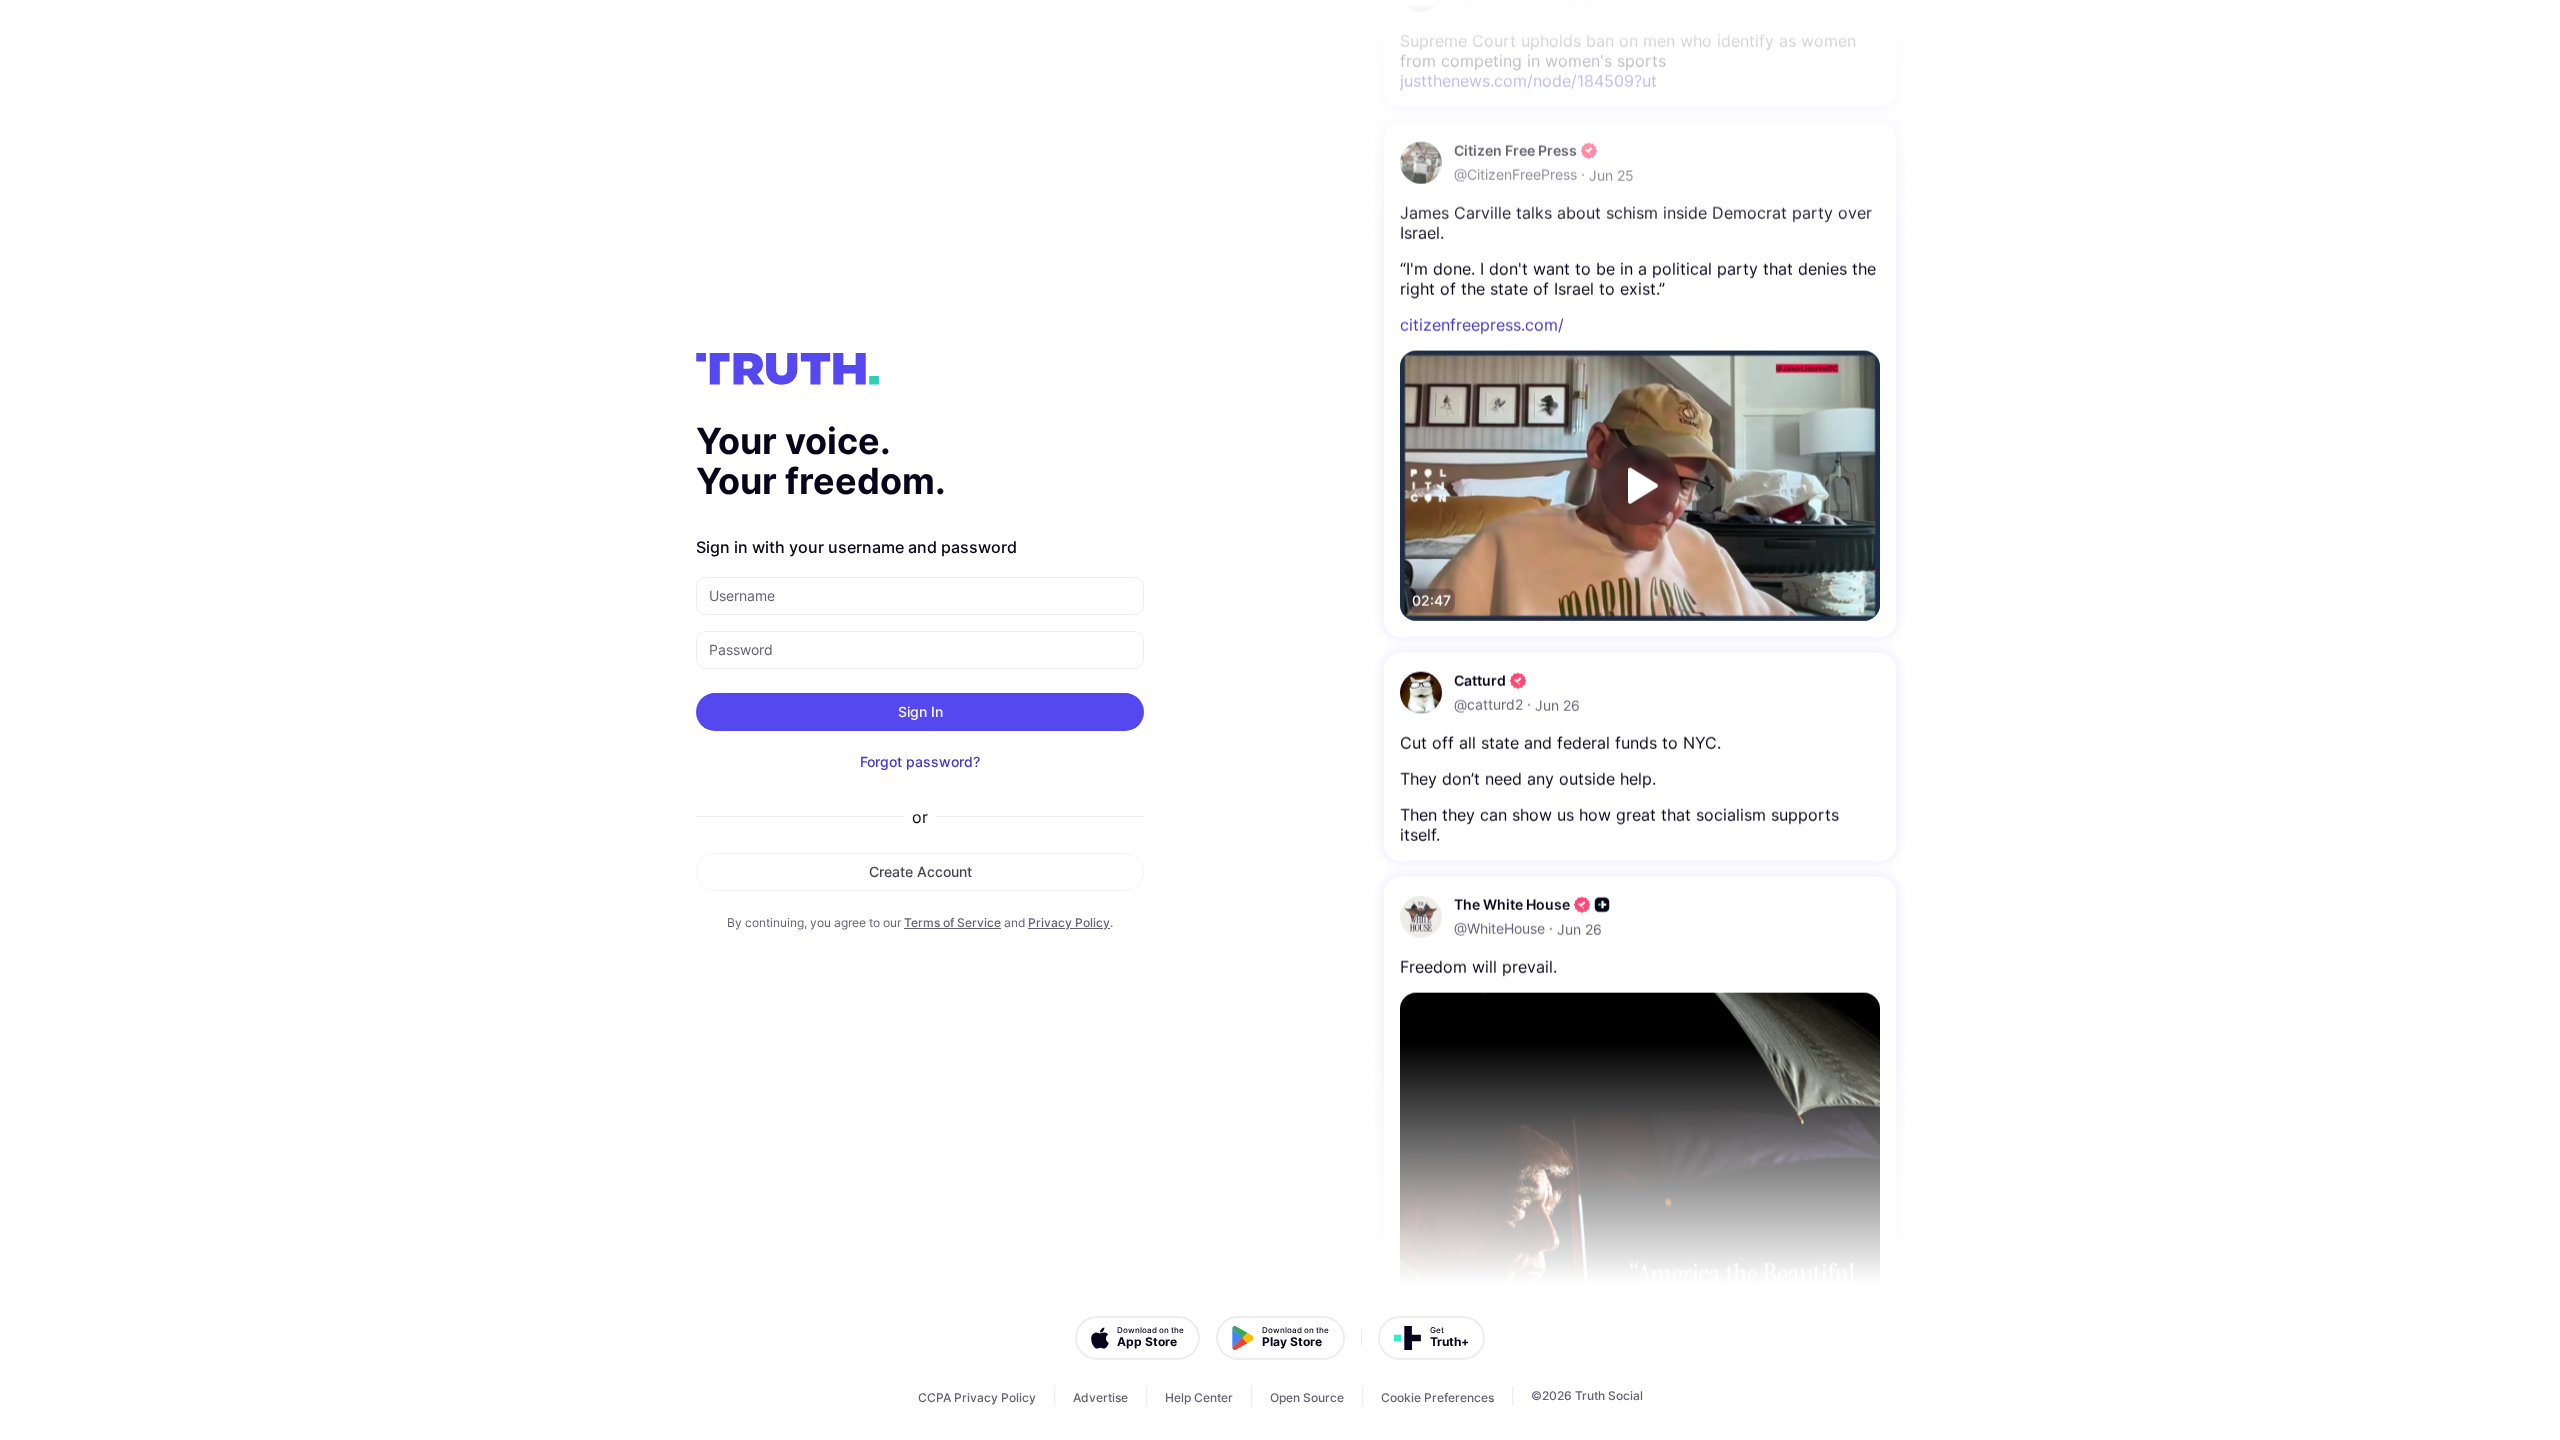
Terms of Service (952, 922)
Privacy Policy (1069, 922)
